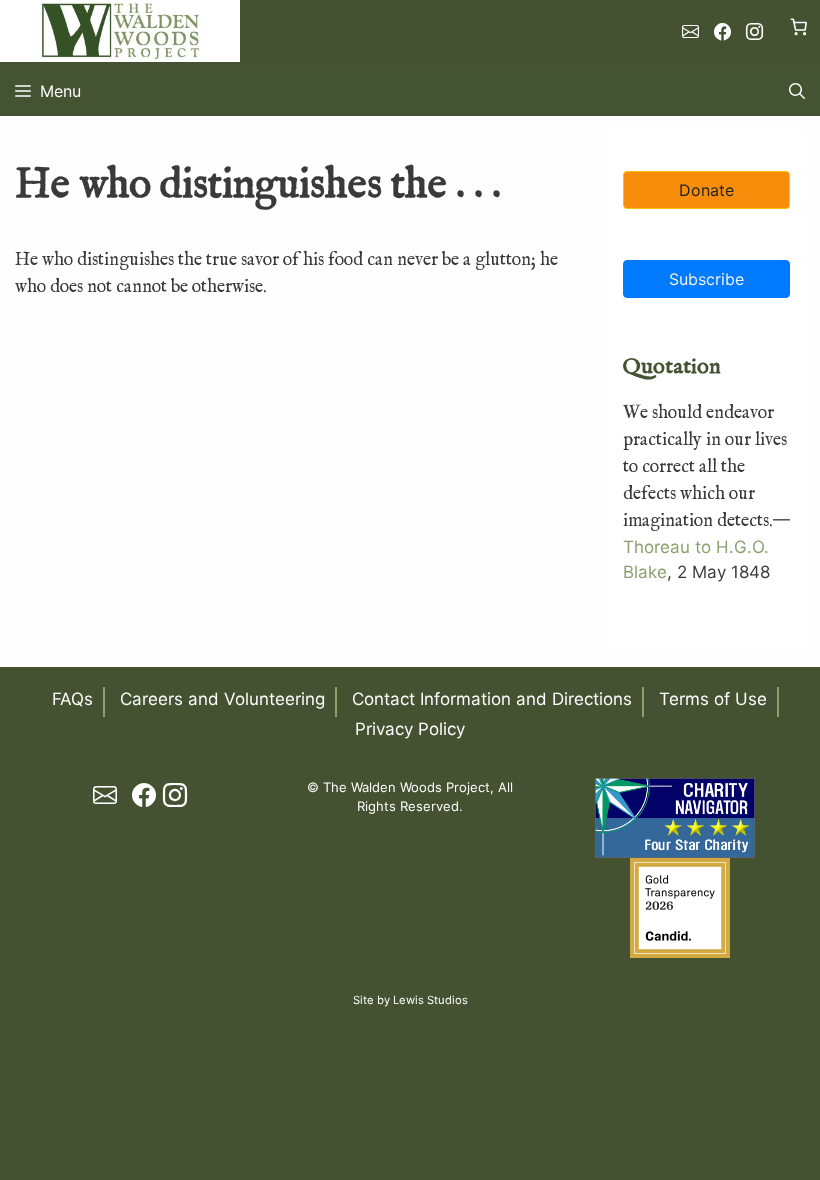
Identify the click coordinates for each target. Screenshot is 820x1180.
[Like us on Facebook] (722, 32)
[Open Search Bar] (797, 91)
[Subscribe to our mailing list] (690, 32)
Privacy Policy (410, 729)
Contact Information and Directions (492, 699)
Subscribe (706, 279)
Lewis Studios (430, 1000)
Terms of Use (713, 699)
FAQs (72, 699)
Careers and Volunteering (222, 699)
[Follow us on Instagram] (754, 32)
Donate (706, 190)
